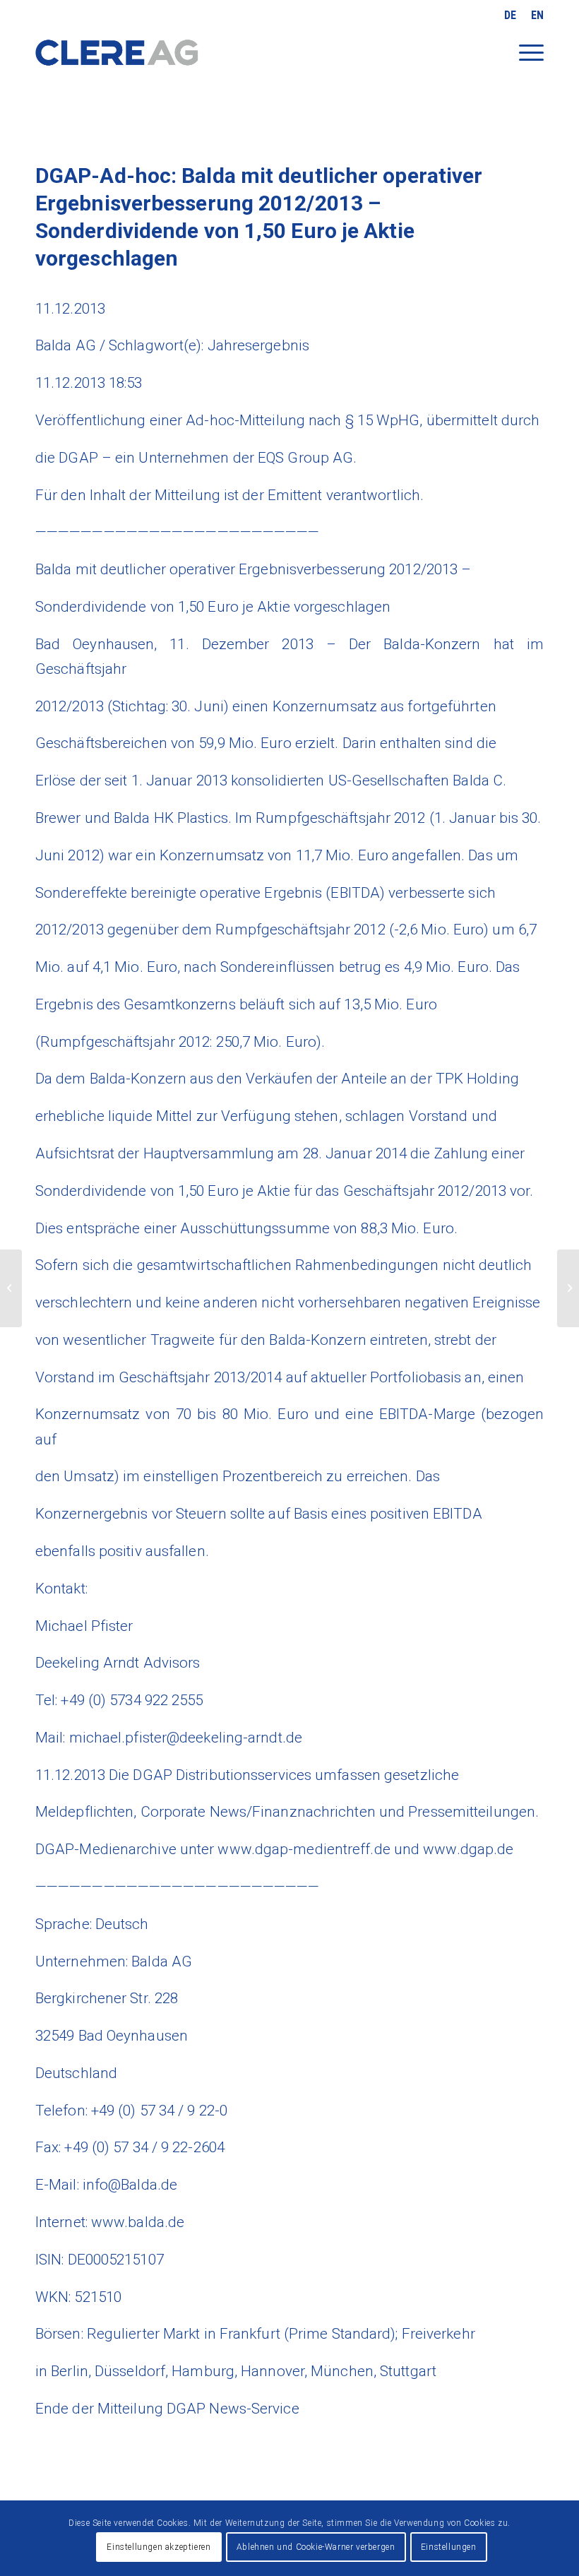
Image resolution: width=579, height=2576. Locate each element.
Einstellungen (449, 2547)
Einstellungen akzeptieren (159, 2547)
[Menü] (524, 62)
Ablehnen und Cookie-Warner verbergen (316, 2547)
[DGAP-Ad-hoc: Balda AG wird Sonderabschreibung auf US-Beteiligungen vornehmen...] (11, 1288)
